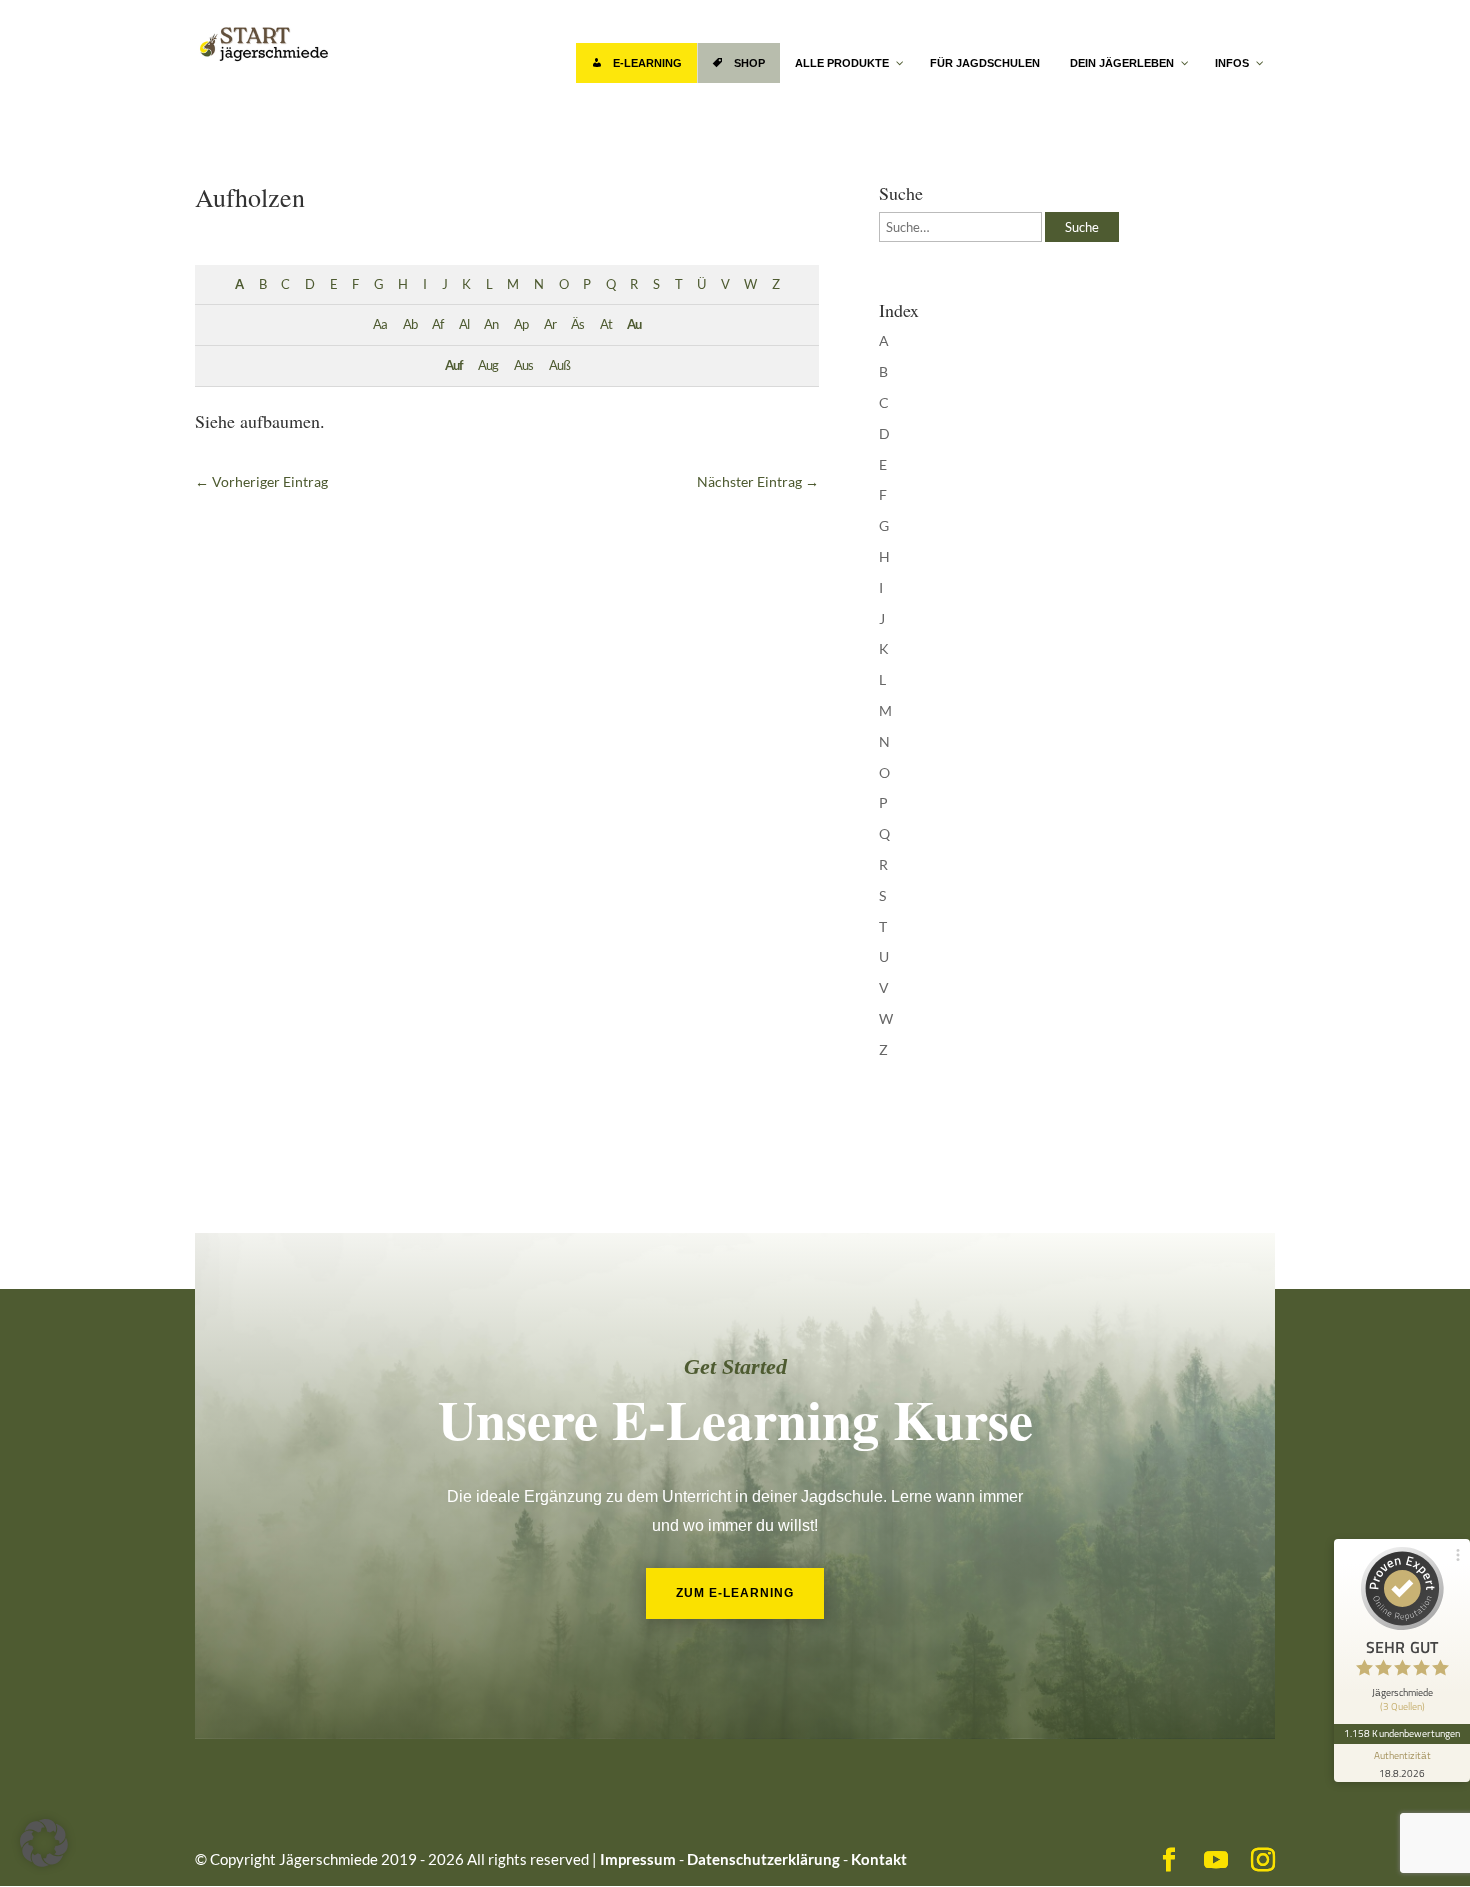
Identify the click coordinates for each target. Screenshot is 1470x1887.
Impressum (638, 1859)
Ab (410, 324)
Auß (559, 365)
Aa (380, 324)
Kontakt (879, 1859)
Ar (550, 324)
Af (437, 324)
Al (464, 324)
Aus (523, 365)
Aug (488, 365)
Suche (1082, 227)
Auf (454, 365)
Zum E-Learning (735, 1593)
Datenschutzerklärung (763, 1859)
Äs (577, 324)
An (491, 324)
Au (634, 324)
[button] (44, 1843)
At (606, 324)
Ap (521, 324)
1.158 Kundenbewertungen (1402, 1733)
